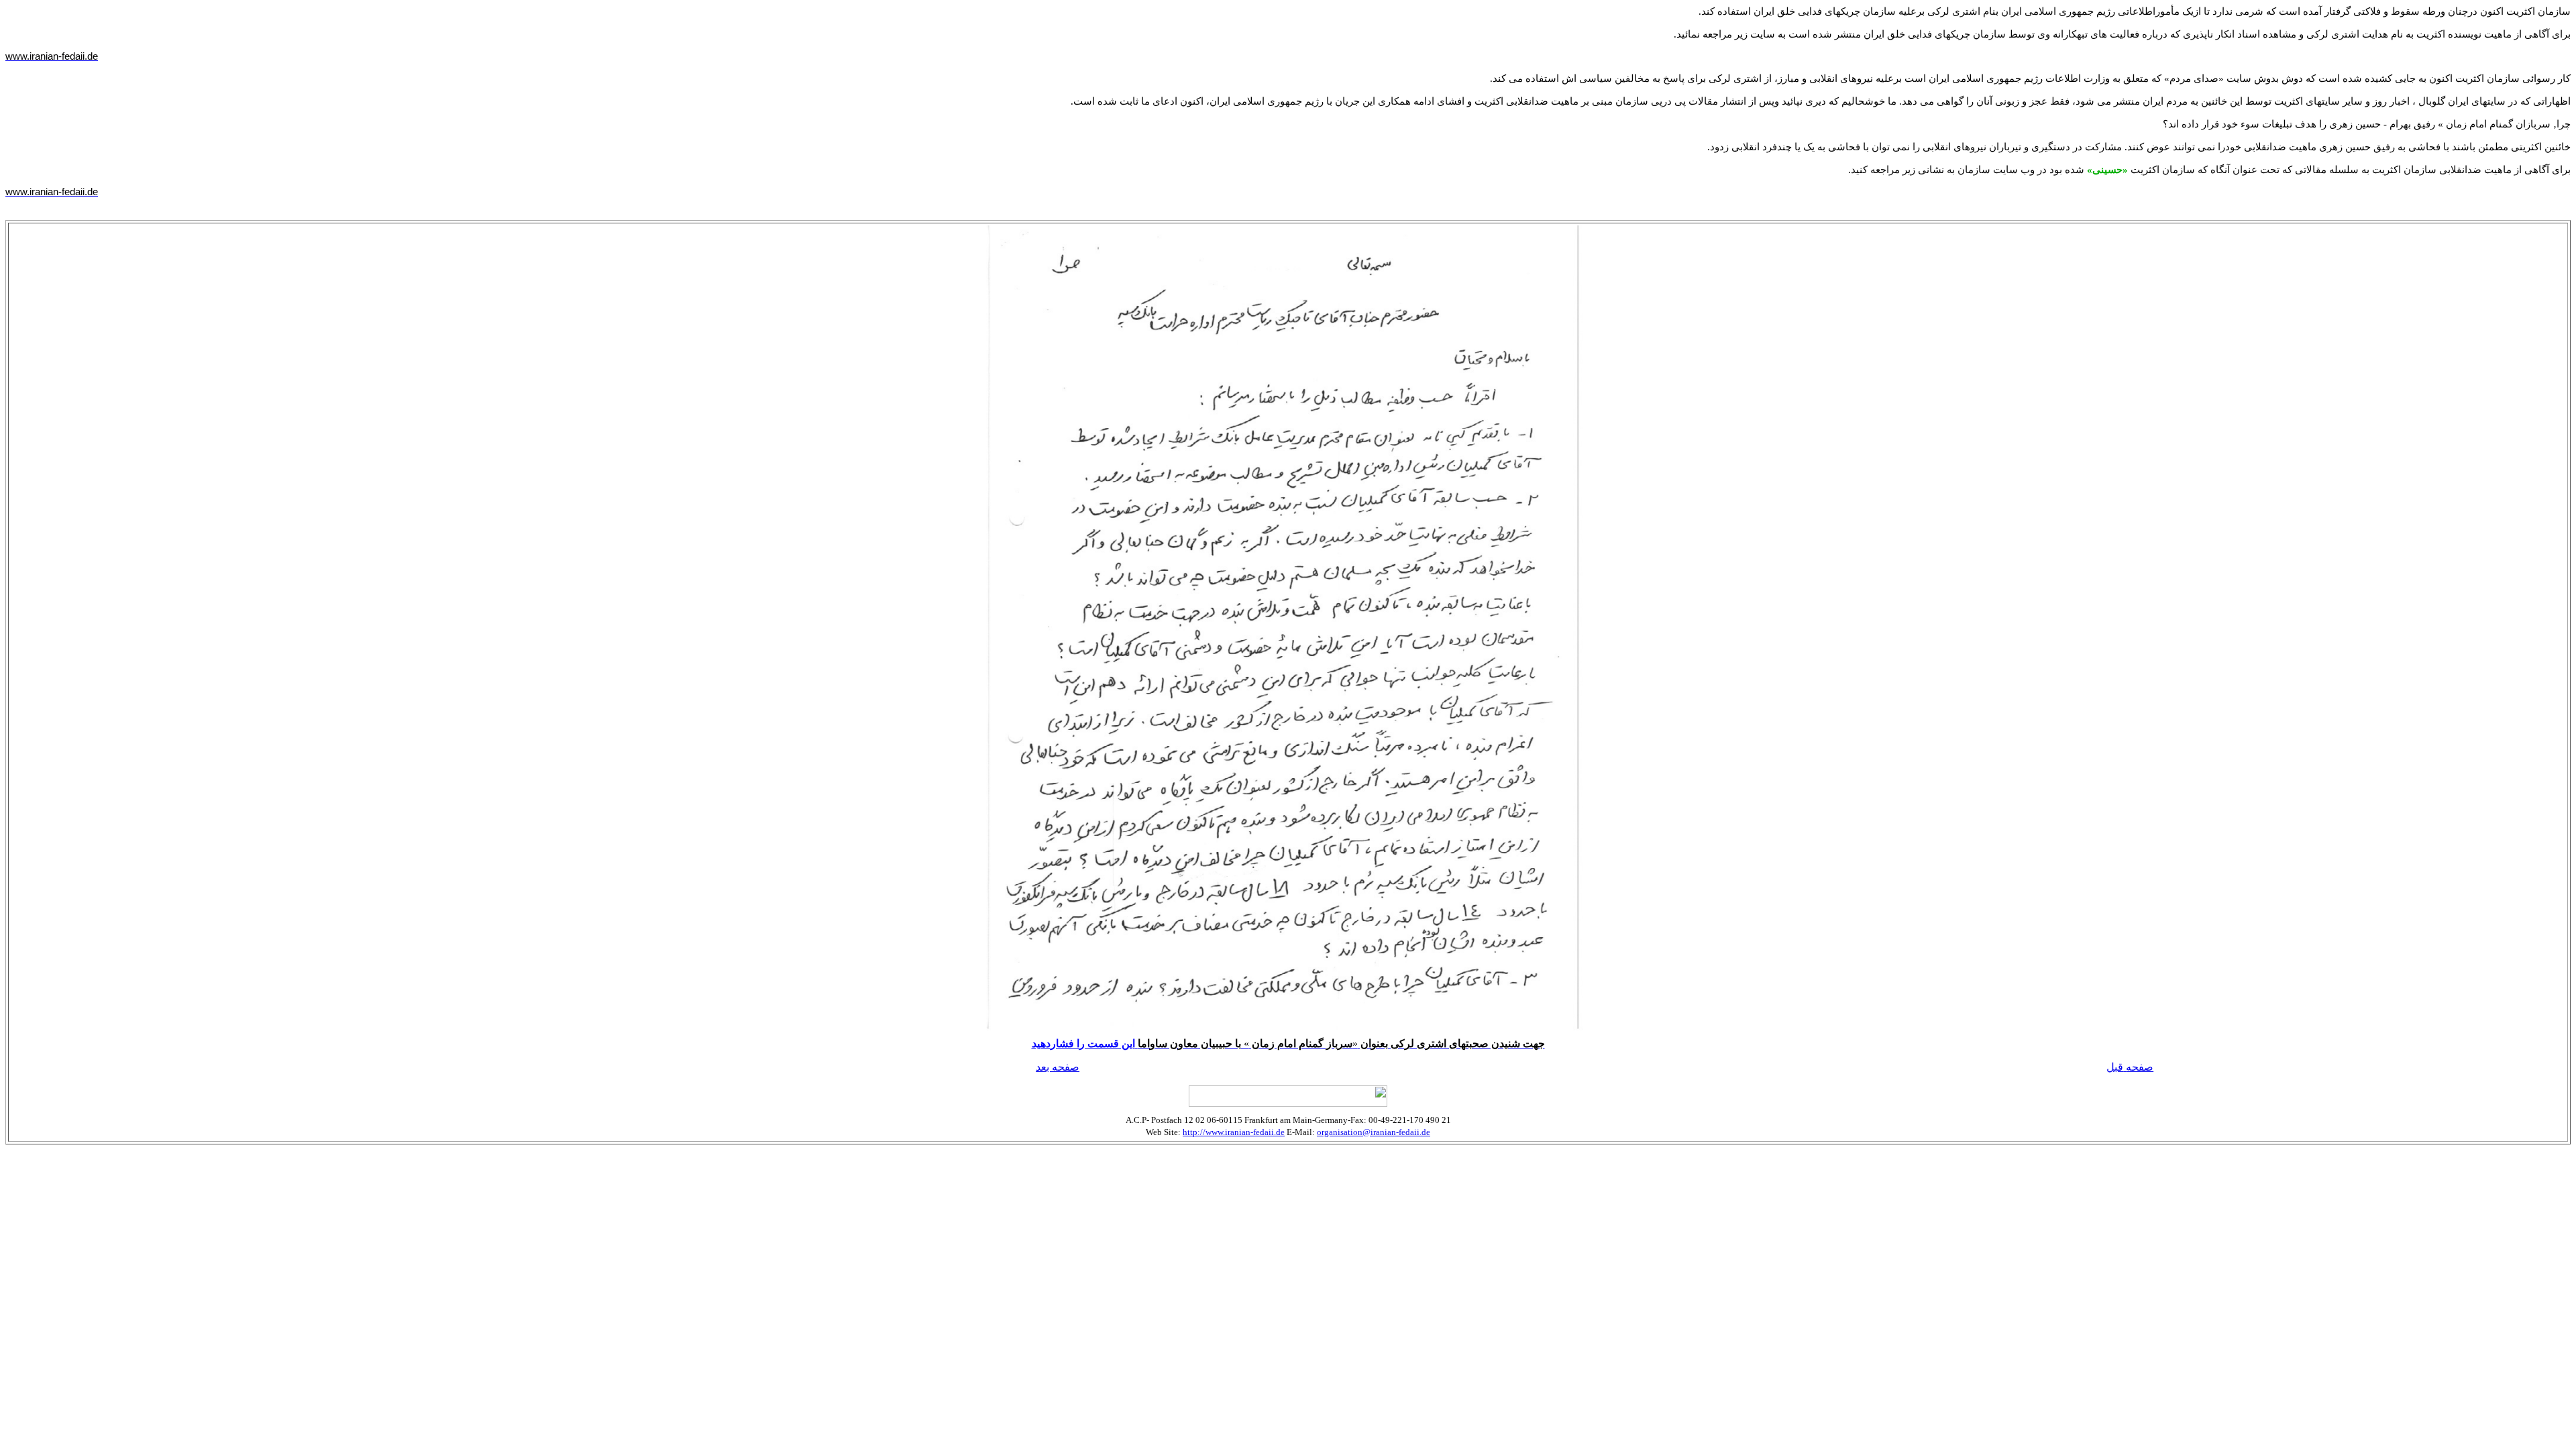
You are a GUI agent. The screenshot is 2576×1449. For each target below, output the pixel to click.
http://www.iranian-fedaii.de (1234, 1132)
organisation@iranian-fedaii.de (1374, 1132)
